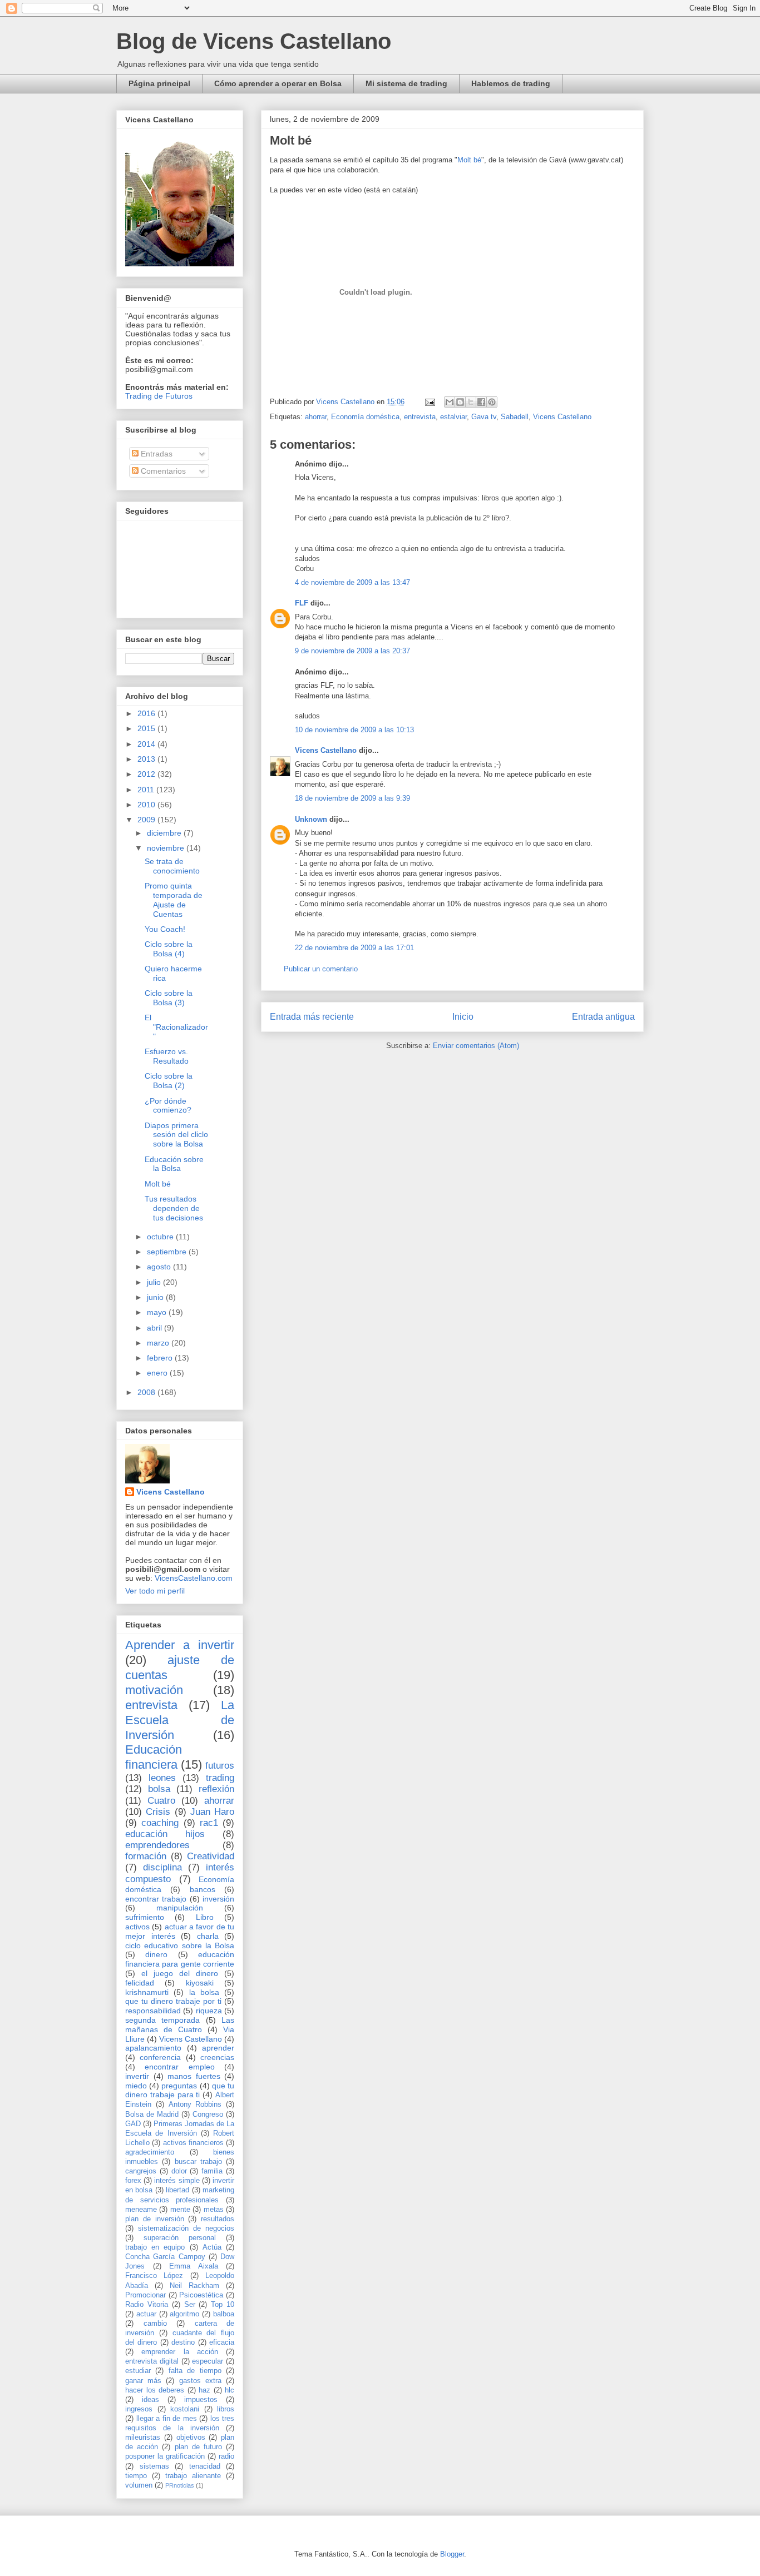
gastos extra (200, 2381)
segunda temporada (162, 2020)
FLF (302, 603)
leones (162, 1778)
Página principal (159, 83)
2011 (147, 790)
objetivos (191, 2438)
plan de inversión (155, 2219)
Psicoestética (201, 2295)
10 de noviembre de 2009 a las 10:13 (354, 730)
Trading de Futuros (159, 396)
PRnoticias (180, 2485)
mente (180, 2210)
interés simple (177, 2181)
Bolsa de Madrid (152, 2115)
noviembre (167, 848)
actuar (146, 2314)
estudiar (138, 2371)
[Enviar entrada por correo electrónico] (429, 402)
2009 (147, 820)
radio (226, 2456)
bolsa (159, 1789)
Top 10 (223, 2305)
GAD (133, 2124)
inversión (218, 1899)
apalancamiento (153, 2048)
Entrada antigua (603, 1017)
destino (183, 2342)
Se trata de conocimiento (172, 866)
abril (156, 1328)
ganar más (143, 2381)
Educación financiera (154, 1757)
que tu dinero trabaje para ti (180, 2090)
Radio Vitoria (147, 2305)
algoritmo (184, 2314)
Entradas (156, 454)
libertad (177, 2190)
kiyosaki (200, 1983)
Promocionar (145, 2295)
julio (155, 1282)
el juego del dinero (180, 1973)
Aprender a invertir (180, 1645)
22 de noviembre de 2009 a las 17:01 (354, 948)
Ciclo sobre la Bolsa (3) (169, 998)
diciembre (165, 833)
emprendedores (157, 1845)
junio (156, 1297)
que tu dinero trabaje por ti (173, 2001)
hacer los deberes (155, 2390)
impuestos (201, 2400)
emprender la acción (180, 2352)
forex (133, 2181)
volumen (139, 2485)
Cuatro (161, 1801)
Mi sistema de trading (406, 83)
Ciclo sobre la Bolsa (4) (169, 949)
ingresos (139, 2409)
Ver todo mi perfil (155, 1591)
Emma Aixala (194, 2266)
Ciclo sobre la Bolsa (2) (169, 1081)
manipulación (180, 1908)
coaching (160, 1823)
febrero (161, 1358)
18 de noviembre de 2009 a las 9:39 (352, 798)
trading (220, 1778)
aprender (218, 2048)
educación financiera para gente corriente (180, 1959)
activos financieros (193, 2143)
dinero (156, 1954)
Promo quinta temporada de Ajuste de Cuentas (174, 900)
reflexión (216, 1789)
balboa (224, 2314)
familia (212, 2171)
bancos (203, 1889)
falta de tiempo (195, 2371)
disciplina (162, 1867)
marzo (159, 1343)
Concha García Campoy (165, 2257)
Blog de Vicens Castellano (254, 41)
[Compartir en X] (471, 402)
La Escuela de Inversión (180, 1720)
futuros (220, 1766)
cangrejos (141, 2171)
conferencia (160, 2057)
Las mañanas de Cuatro (180, 2025)
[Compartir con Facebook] (481, 402)
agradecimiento (150, 2152)
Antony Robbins (195, 2105)
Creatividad (211, 1856)
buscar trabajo (198, 2162)
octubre (161, 1237)
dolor (179, 2171)
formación (146, 1856)
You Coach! (165, 929)
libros (226, 2409)
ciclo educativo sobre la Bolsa (180, 1945)
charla (208, 1936)
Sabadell (515, 417)
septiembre (168, 1252)
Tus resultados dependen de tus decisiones (174, 1208)
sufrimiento (145, 1917)
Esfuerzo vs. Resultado (167, 1056)
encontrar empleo (179, 2067)
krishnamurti (147, 1992)
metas (214, 2210)
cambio (155, 2324)
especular (208, 2361)
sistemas (154, 2466)
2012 (147, 774)
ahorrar (316, 417)
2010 (147, 805)
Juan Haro (212, 1812)
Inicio (463, 1017)
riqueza (209, 2011)
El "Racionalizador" (176, 1027)
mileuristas (143, 2438)
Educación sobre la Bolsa (174, 1164)
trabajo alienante (193, 2476)
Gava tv (484, 417)
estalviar (453, 417)
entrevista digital (152, 2361)
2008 (147, 1392)
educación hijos (165, 1834)
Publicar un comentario (321, 969)
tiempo (136, 2476)
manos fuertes (194, 2076)
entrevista (420, 417)
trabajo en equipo (155, 2247)
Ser (190, 2305)
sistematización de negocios (186, 2228)
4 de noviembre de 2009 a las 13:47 (352, 582)
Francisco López (154, 2276)
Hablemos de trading (511, 83)
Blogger (452, 2554)
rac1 (209, 1823)
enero (158, 1373)
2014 (147, 744)
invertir (137, 2076)
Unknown (311, 819)
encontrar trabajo (156, 1899)
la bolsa (204, 1992)
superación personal (180, 2238)
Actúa (212, 2247)
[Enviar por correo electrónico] (450, 402)
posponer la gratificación (165, 2456)
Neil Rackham (194, 2286)
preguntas (179, 2086)
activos (137, 1927)
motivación (154, 1690)
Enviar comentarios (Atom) (476, 1046)
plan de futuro (198, 2447)
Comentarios (162, 471)
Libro (205, 1917)
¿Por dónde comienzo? (168, 1106)
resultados (218, 2219)
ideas (150, 2400)
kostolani (185, 2409)
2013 (147, 759)
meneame (141, 2210)
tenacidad (205, 2466)
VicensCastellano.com (194, 1578)
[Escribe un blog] (460, 402)
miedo (136, 2086)
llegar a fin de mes (167, 2419)
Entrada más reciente (312, 1017)
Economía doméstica (365, 417)
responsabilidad (153, 2011)
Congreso (208, 2115)
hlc (230, 2390)
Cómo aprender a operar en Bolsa (278, 83)
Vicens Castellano (562, 417)
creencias (217, 2057)
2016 (147, 713)
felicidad (140, 1983)
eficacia (222, 2342)
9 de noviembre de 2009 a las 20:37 (352, 651)
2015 (147, 728)
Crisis (158, 1812)
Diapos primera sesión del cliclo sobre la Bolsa (176, 1135)
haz (204, 2390)
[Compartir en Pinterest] (492, 402)
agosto (160, 1267)
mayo (158, 1312)
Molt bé (469, 160)
